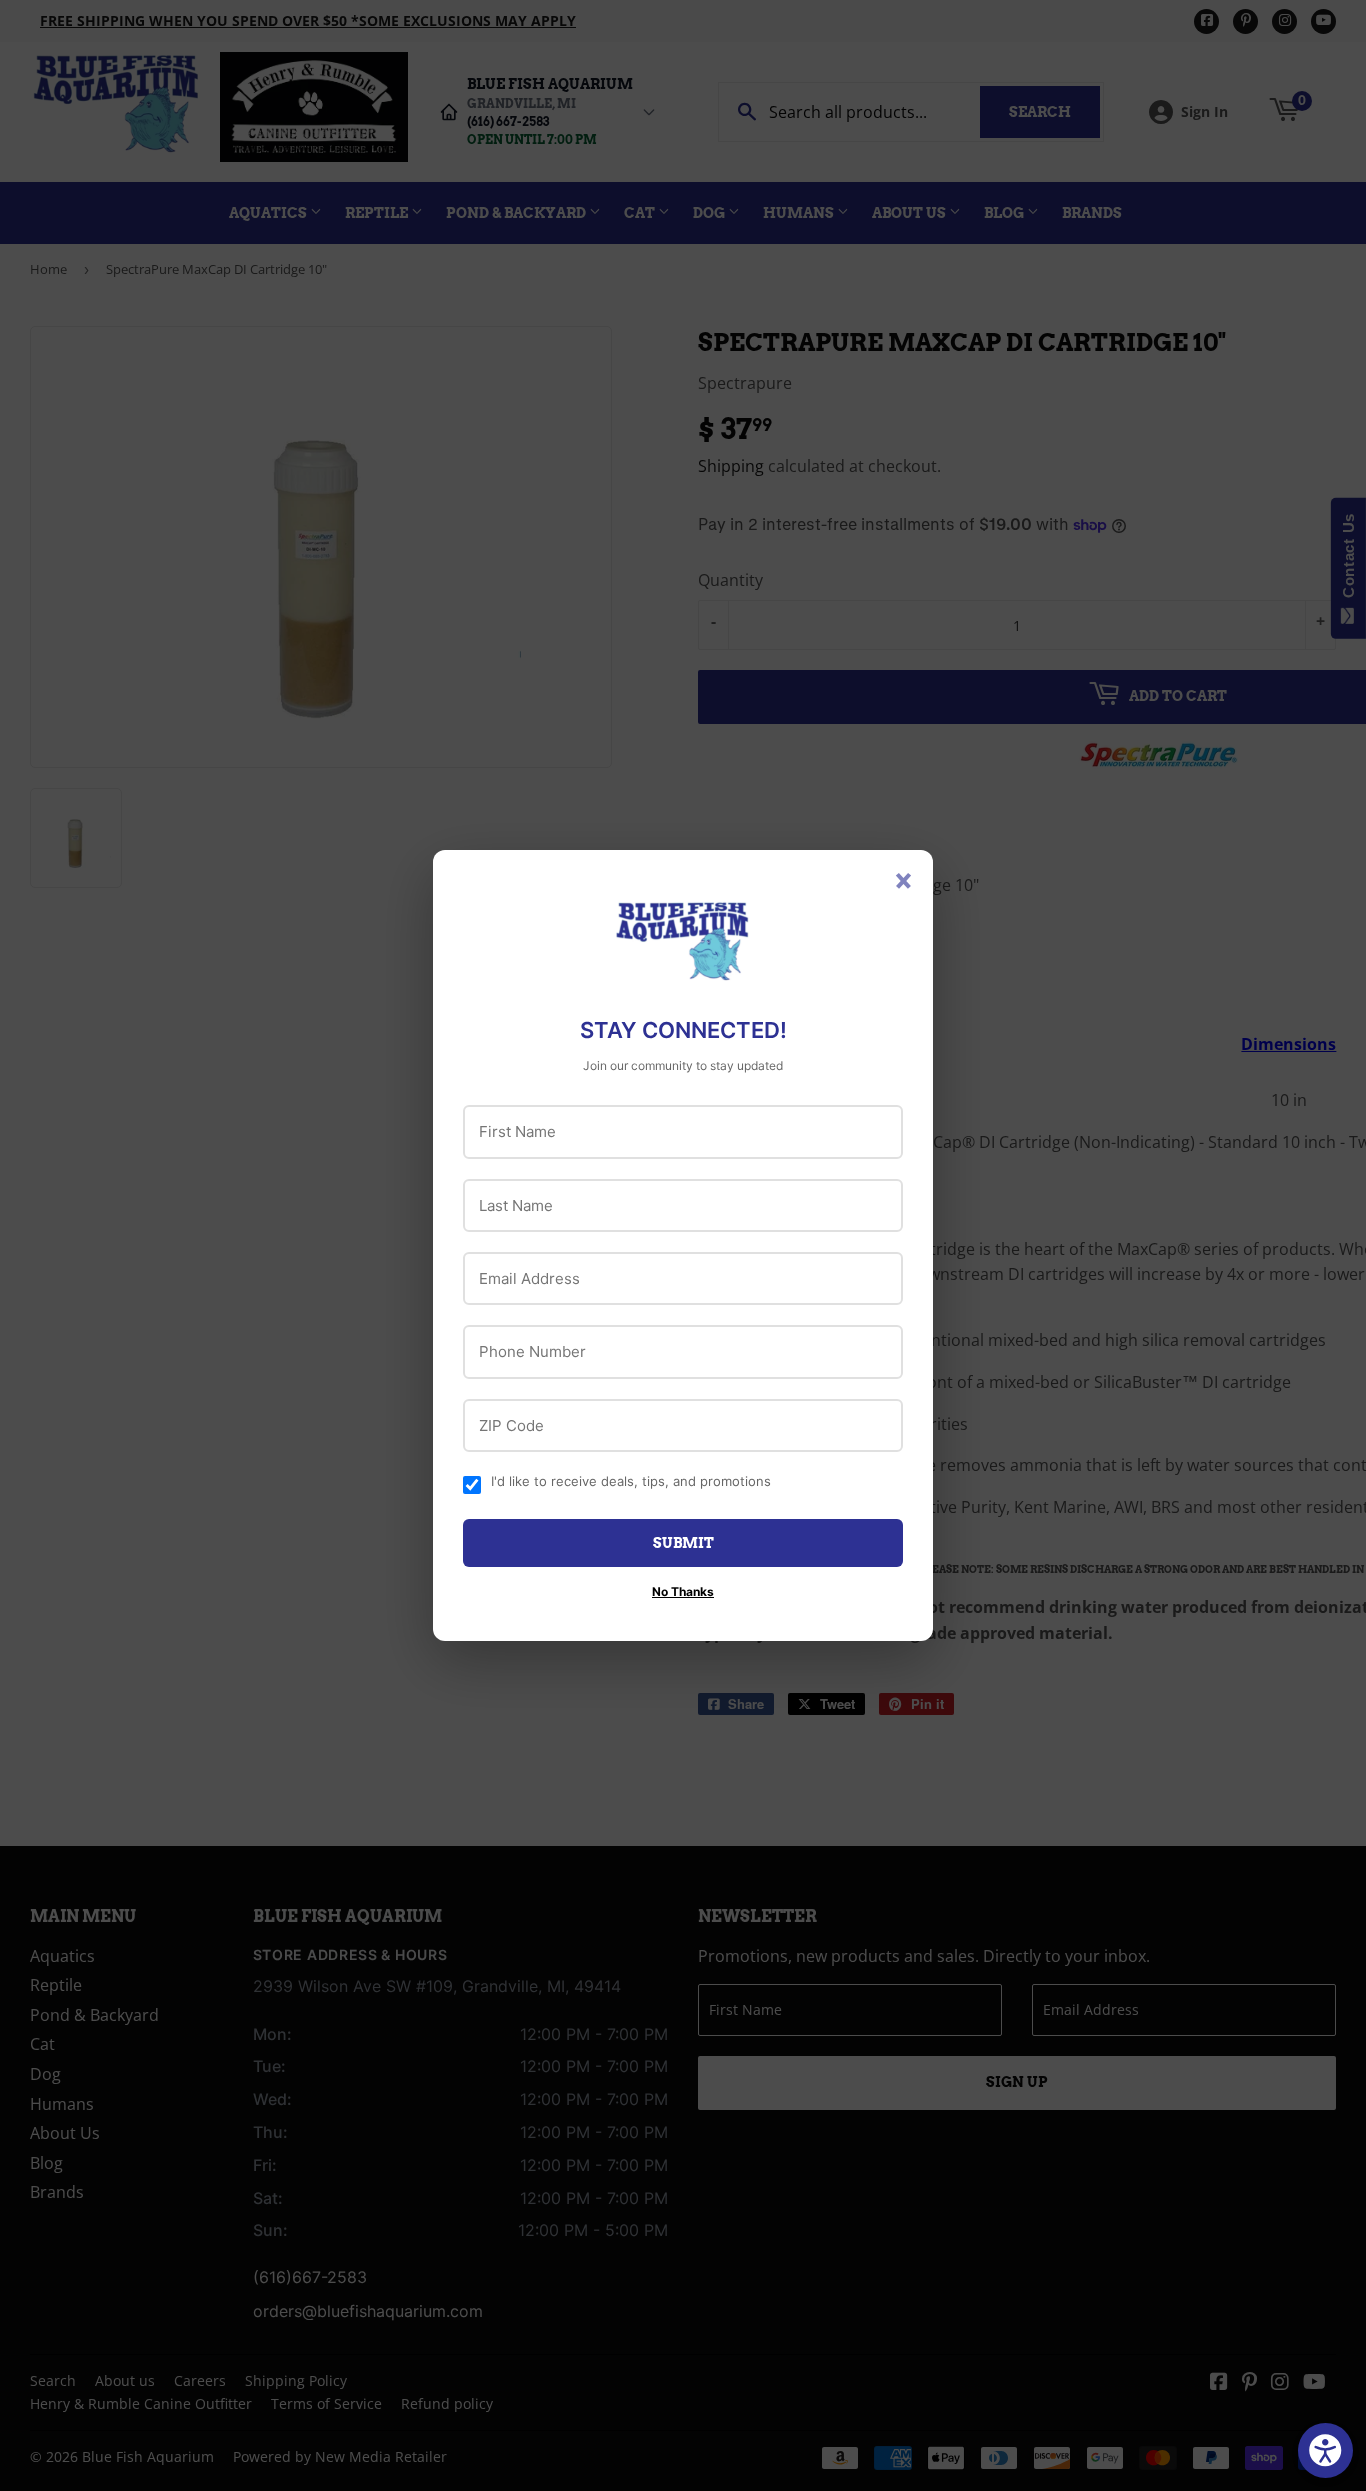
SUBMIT (683, 1543)
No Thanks (683, 1591)
